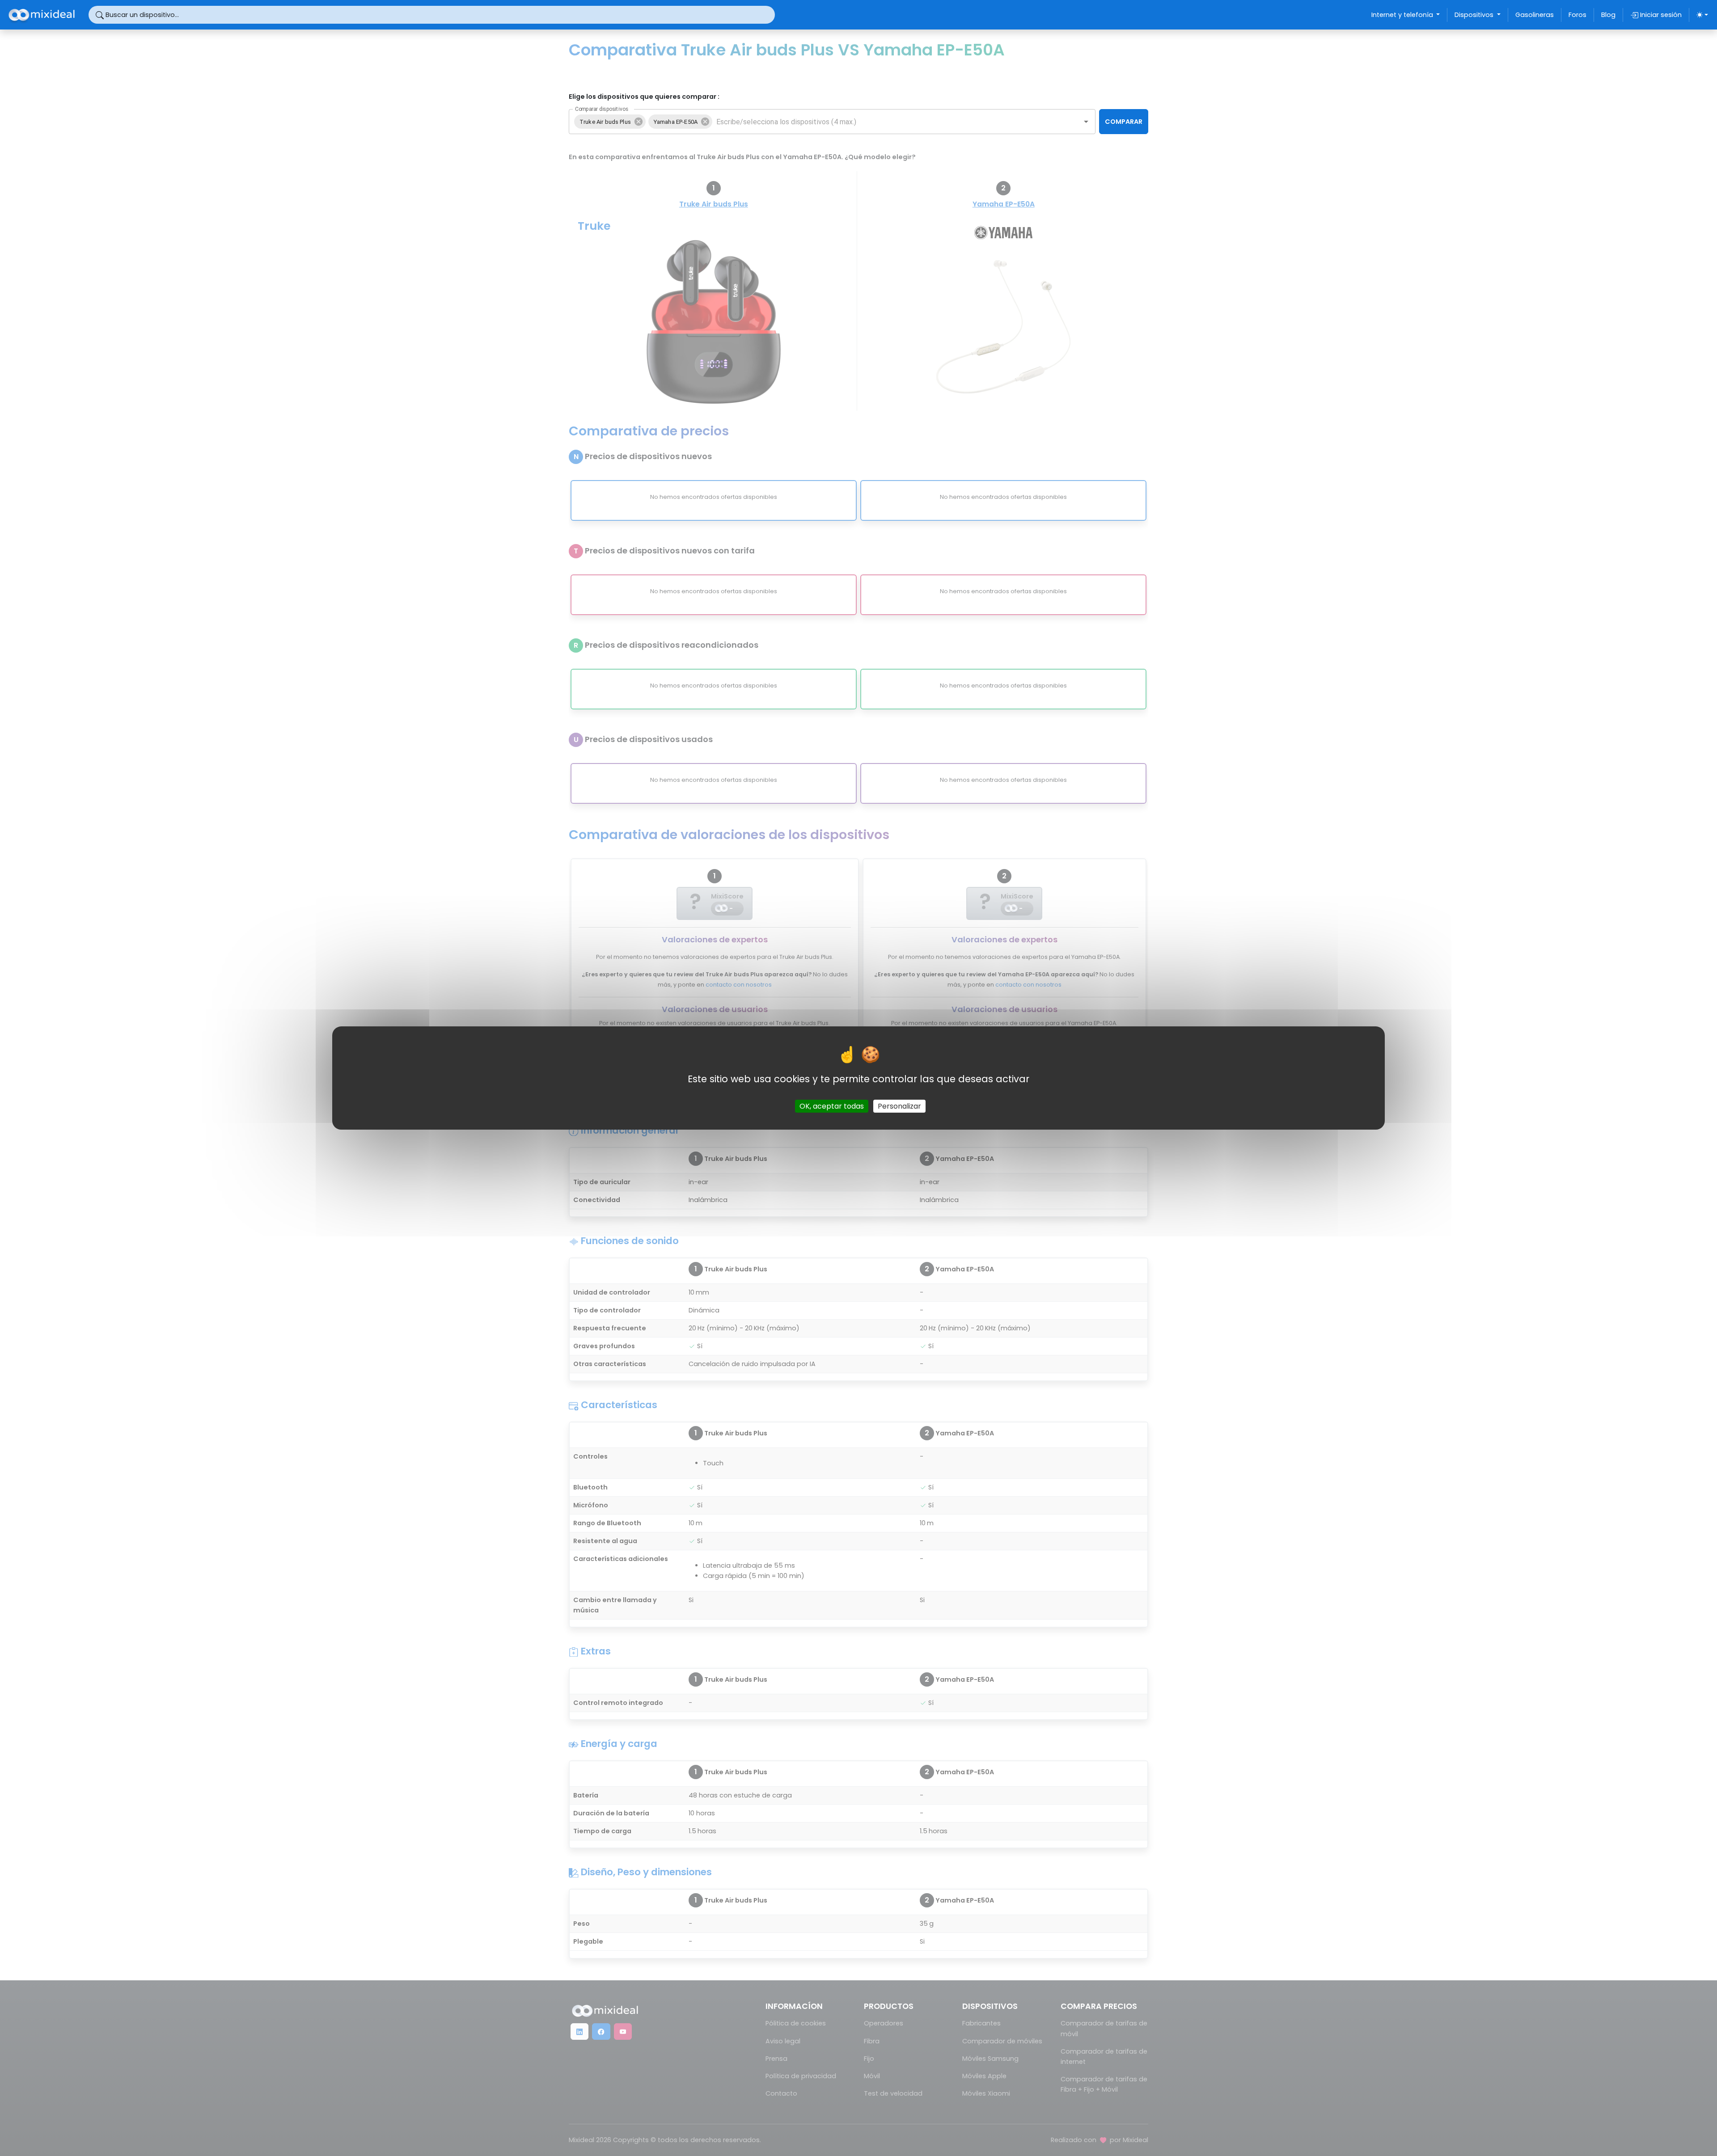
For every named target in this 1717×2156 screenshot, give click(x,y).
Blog (1608, 15)
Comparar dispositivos (602, 109)
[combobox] (890, 122)
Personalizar (899, 1106)
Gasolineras (1535, 15)
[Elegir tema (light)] (1702, 15)
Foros (1577, 15)
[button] (610, 122)
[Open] (1086, 122)
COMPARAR (1124, 122)
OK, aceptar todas (832, 1106)
